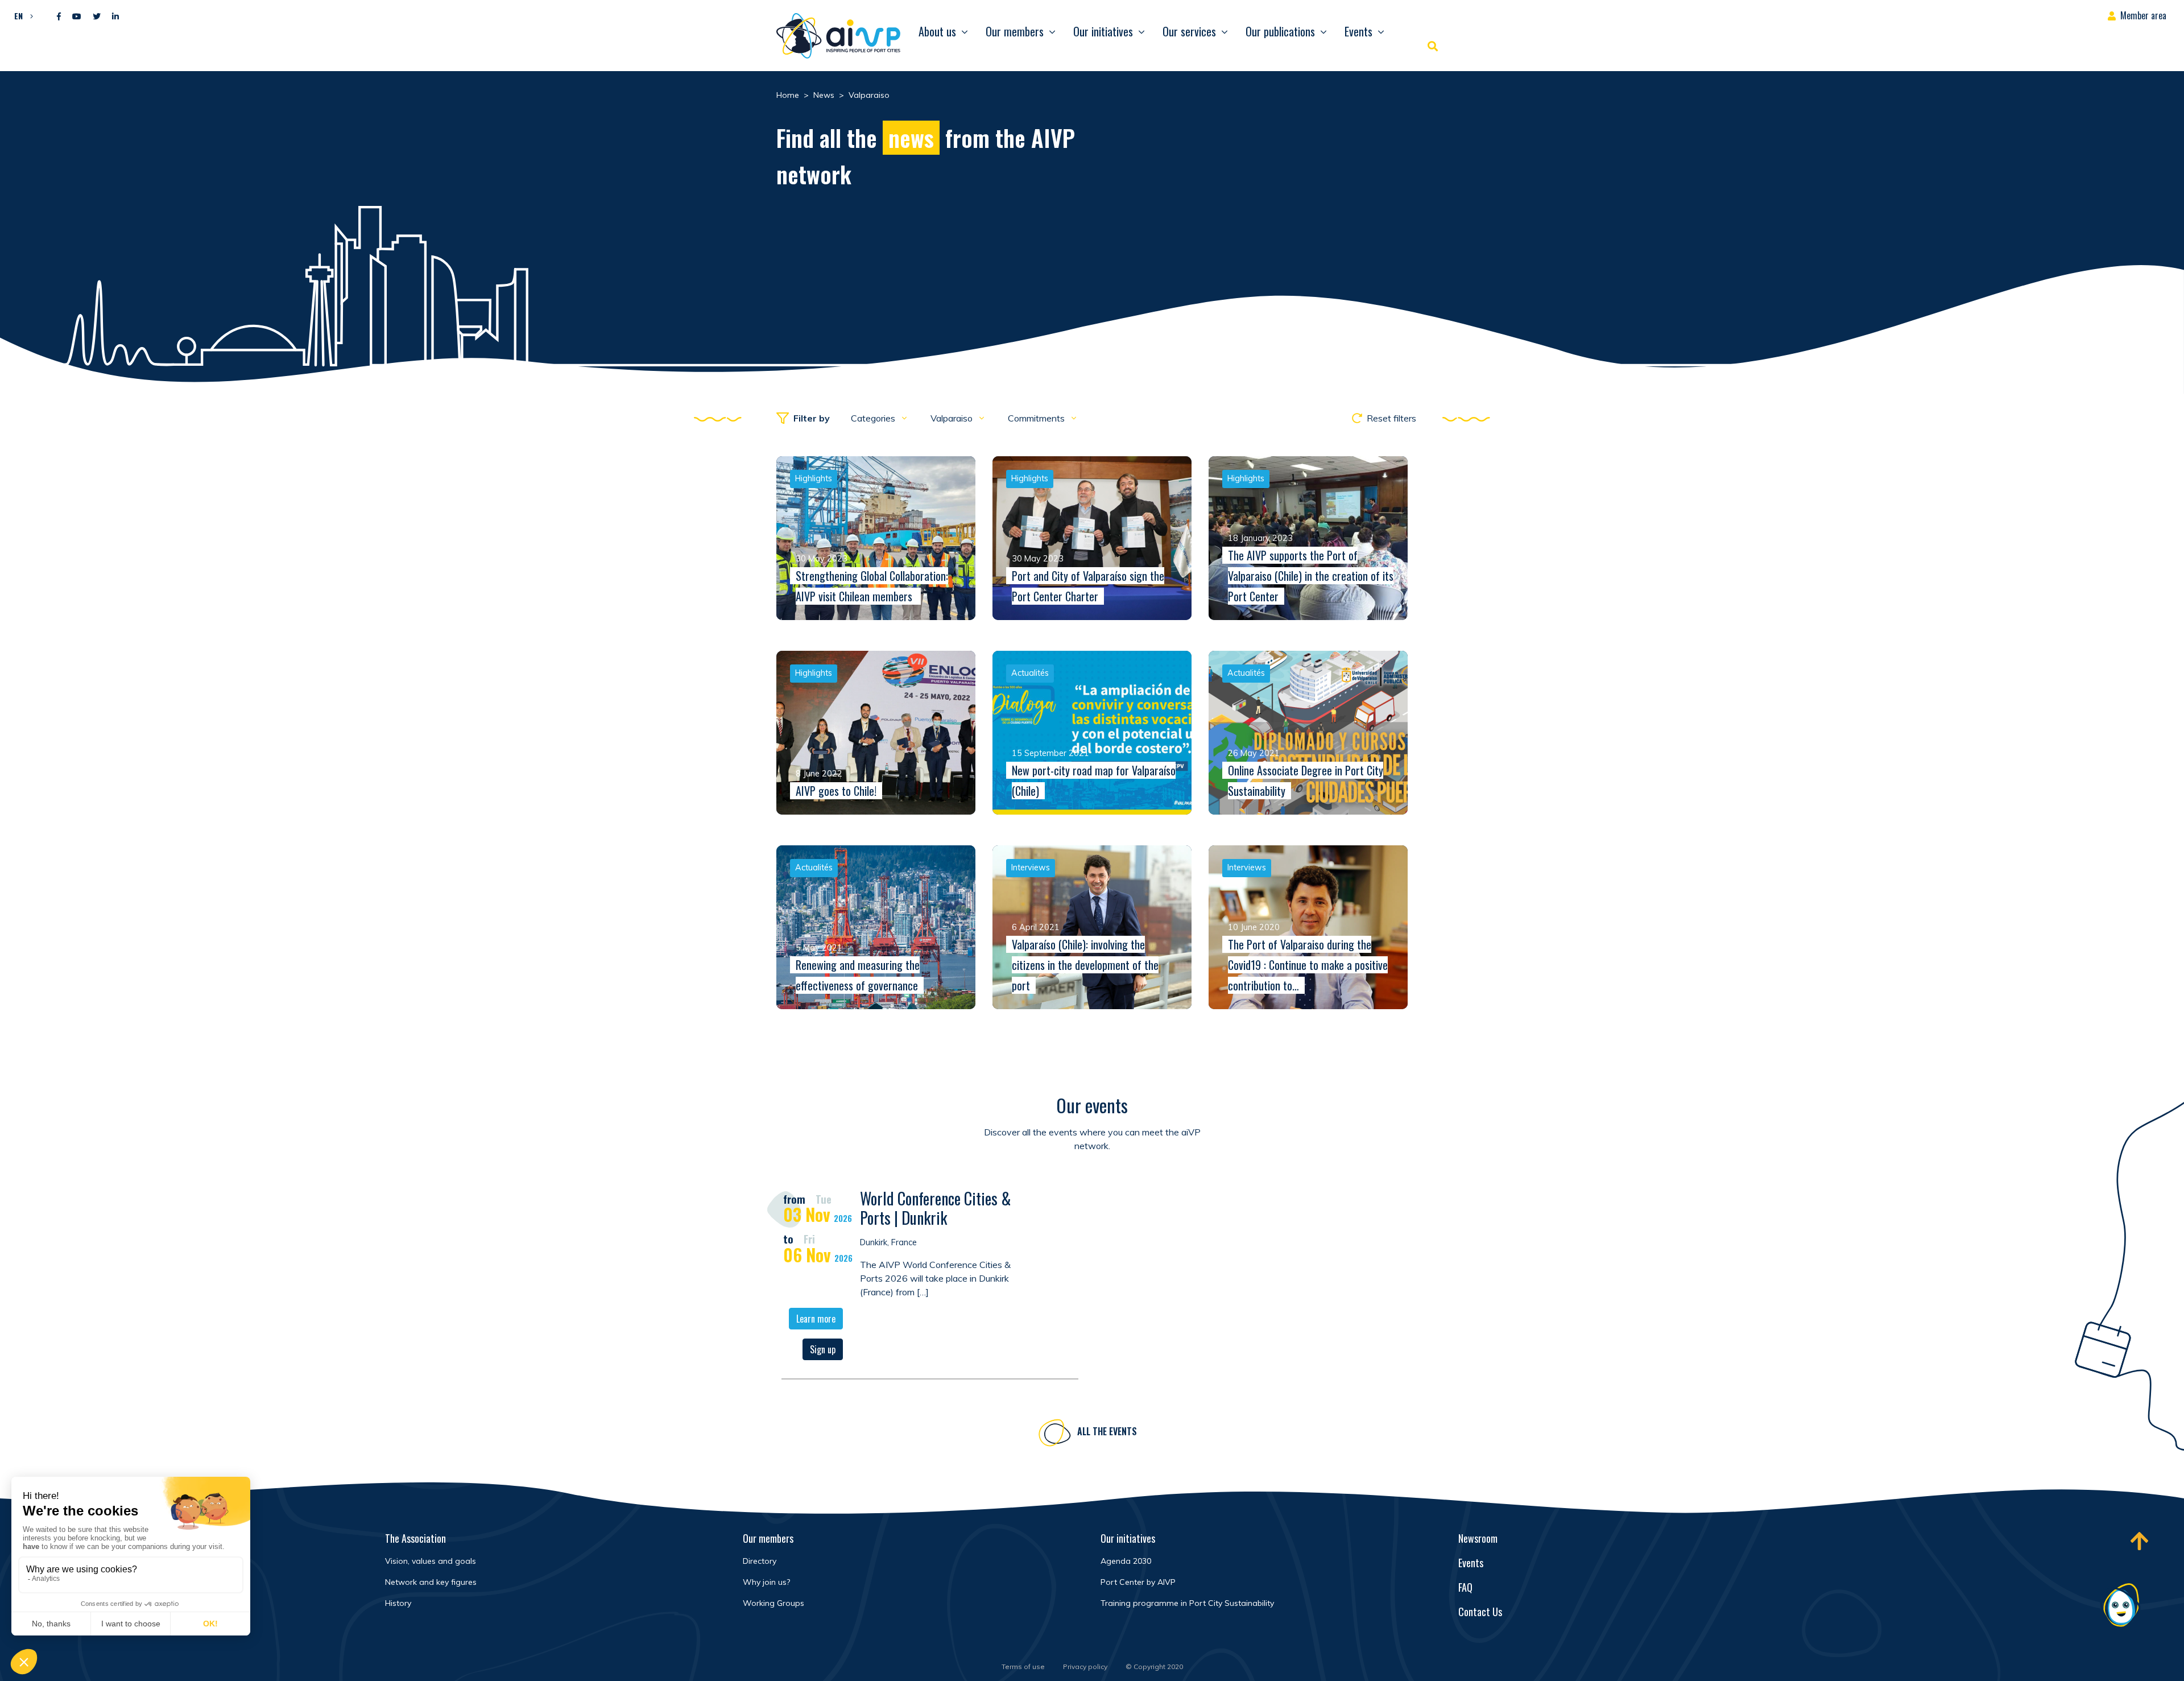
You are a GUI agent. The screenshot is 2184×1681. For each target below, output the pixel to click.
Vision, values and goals (431, 1561)
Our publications (1280, 31)
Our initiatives (1103, 31)
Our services (1189, 31)
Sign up (823, 1349)
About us (937, 31)
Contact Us (1480, 1612)
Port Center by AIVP (1138, 1582)
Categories (874, 418)
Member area (2143, 15)
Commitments (1037, 418)
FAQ (1465, 1587)
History (398, 1603)
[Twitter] (97, 17)
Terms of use (1023, 1666)
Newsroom (1478, 1538)
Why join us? (766, 1582)
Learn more (816, 1319)
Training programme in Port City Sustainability (1187, 1603)
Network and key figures (431, 1582)
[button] (21, 15)
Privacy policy (1085, 1666)
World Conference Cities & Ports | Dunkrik (936, 1208)
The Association (415, 1538)
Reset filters (1391, 418)
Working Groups (773, 1603)
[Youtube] (77, 17)
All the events (1107, 1431)
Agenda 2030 (1126, 1561)
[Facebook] (59, 17)
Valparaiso (953, 418)
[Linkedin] (115, 17)
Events (1358, 31)
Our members (1015, 31)
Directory (760, 1561)
